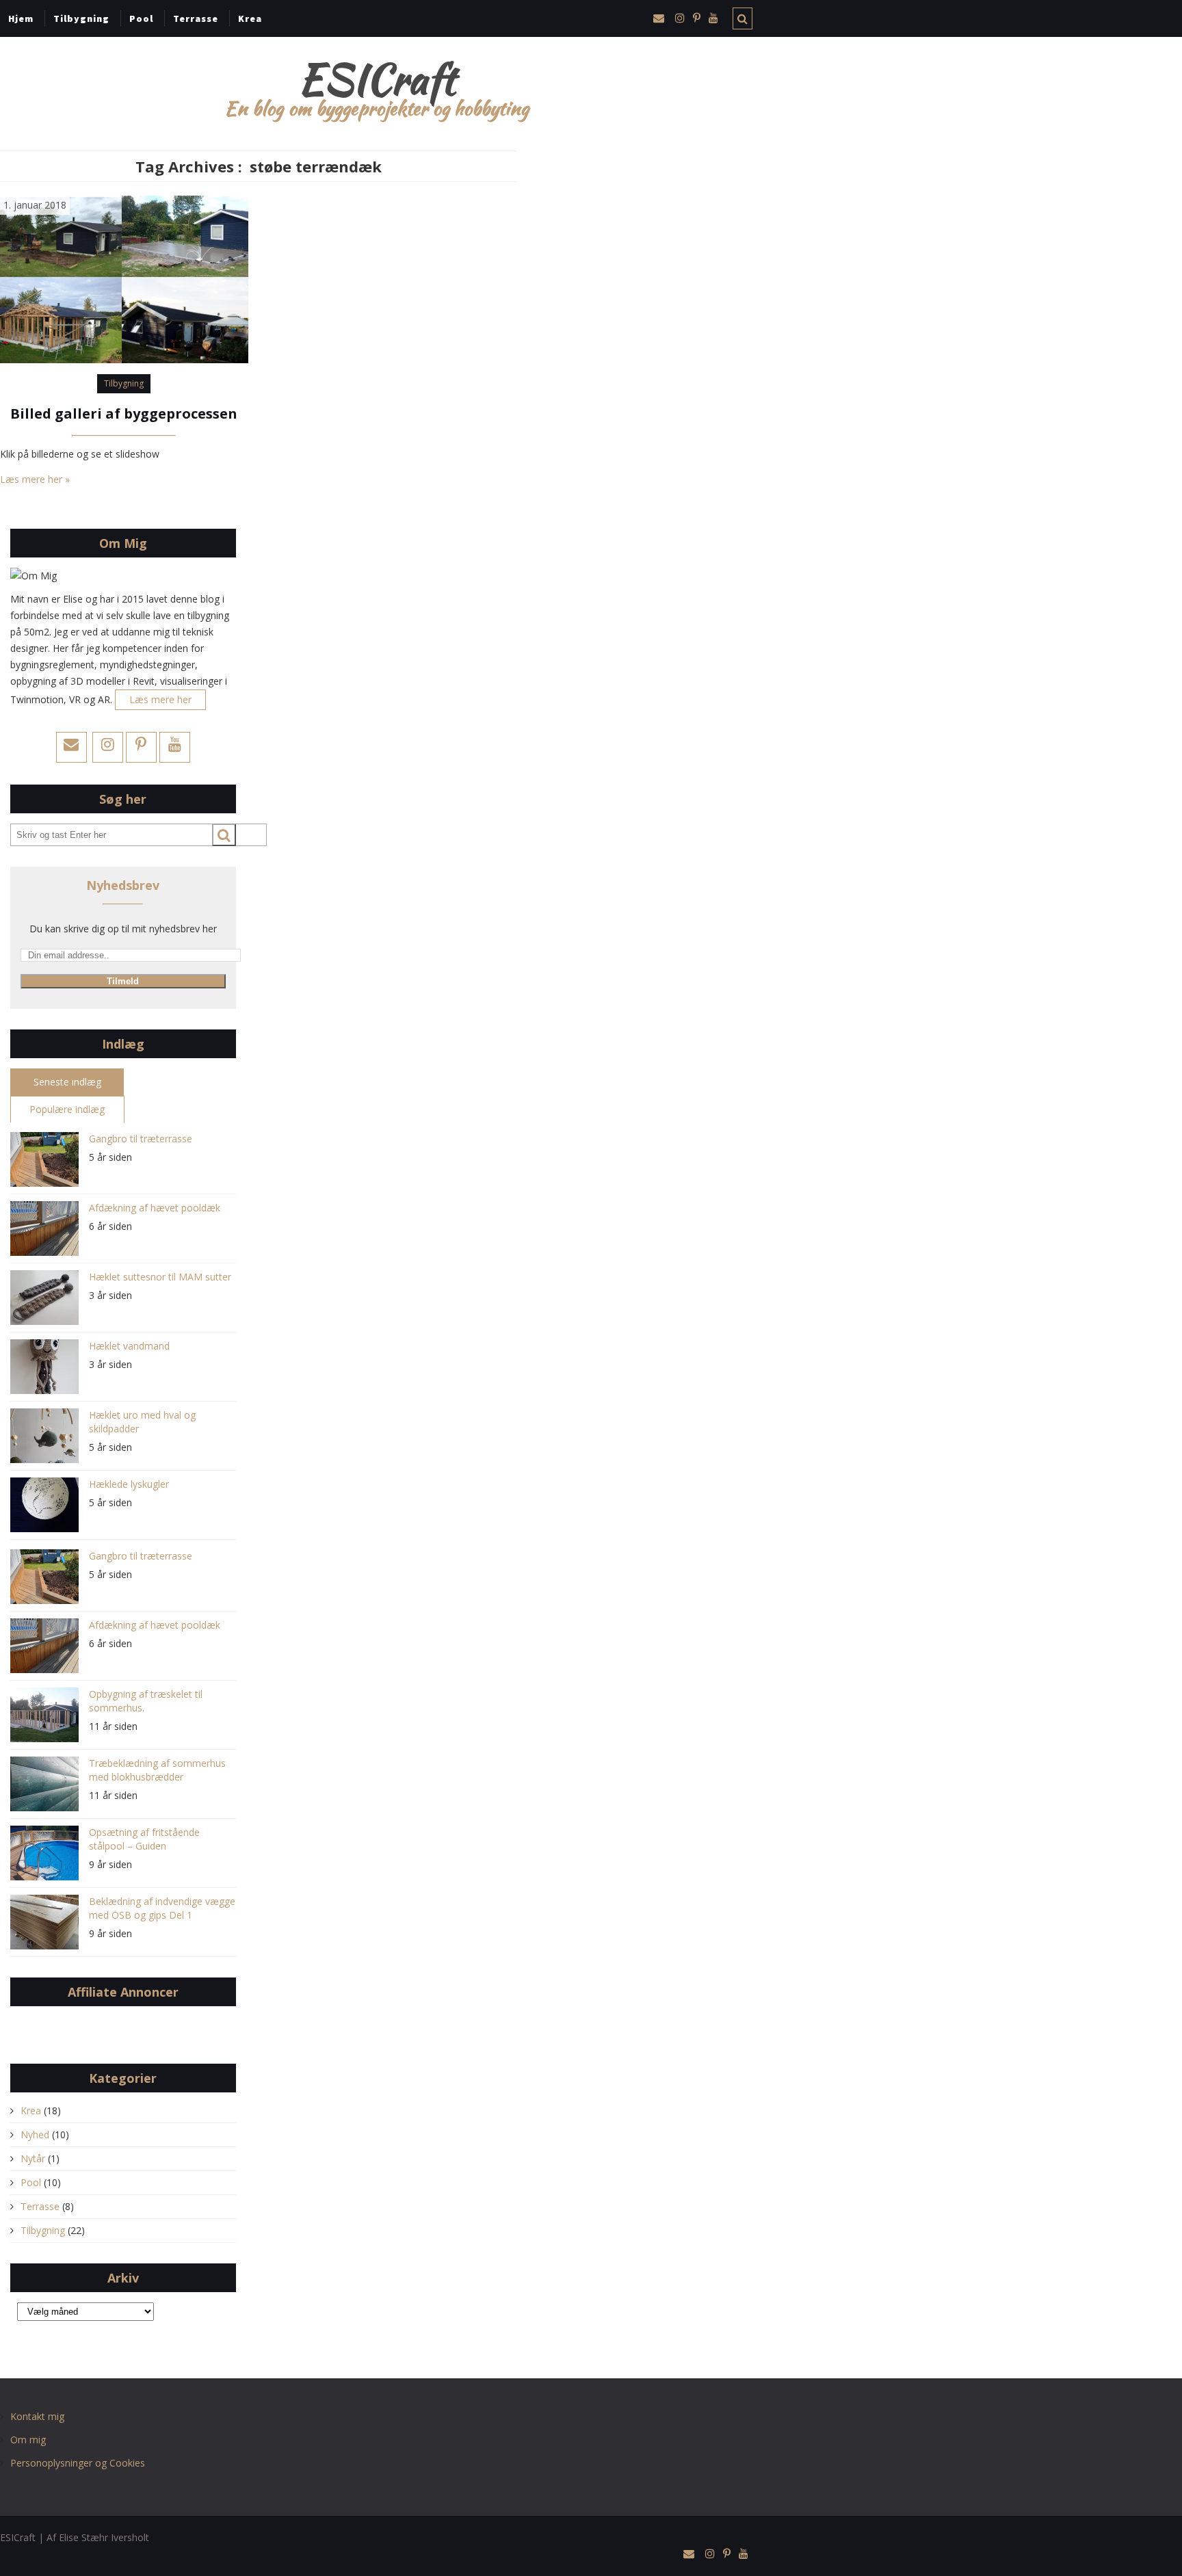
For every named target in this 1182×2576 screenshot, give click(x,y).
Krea (250, 18)
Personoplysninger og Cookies (78, 2463)
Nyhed (35, 2134)
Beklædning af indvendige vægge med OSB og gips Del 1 (162, 1908)
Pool (141, 18)
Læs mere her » (35, 479)
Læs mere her (160, 699)
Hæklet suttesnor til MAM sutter (160, 1277)
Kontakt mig (37, 2416)
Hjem (21, 18)
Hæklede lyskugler (129, 1484)
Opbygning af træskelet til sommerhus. (146, 1701)
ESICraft (377, 79)
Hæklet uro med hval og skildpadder (142, 1422)
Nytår (33, 2158)
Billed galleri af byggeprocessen (124, 413)
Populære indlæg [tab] (67, 1109)
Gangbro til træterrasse (141, 1139)
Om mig (28, 2440)
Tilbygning (81, 18)
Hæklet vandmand (129, 1346)
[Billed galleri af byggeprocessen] (124, 278)
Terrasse (196, 18)
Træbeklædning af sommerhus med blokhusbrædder (157, 1770)
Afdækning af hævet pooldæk (155, 1208)
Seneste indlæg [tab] (67, 1082)
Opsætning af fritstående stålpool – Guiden (144, 1839)
